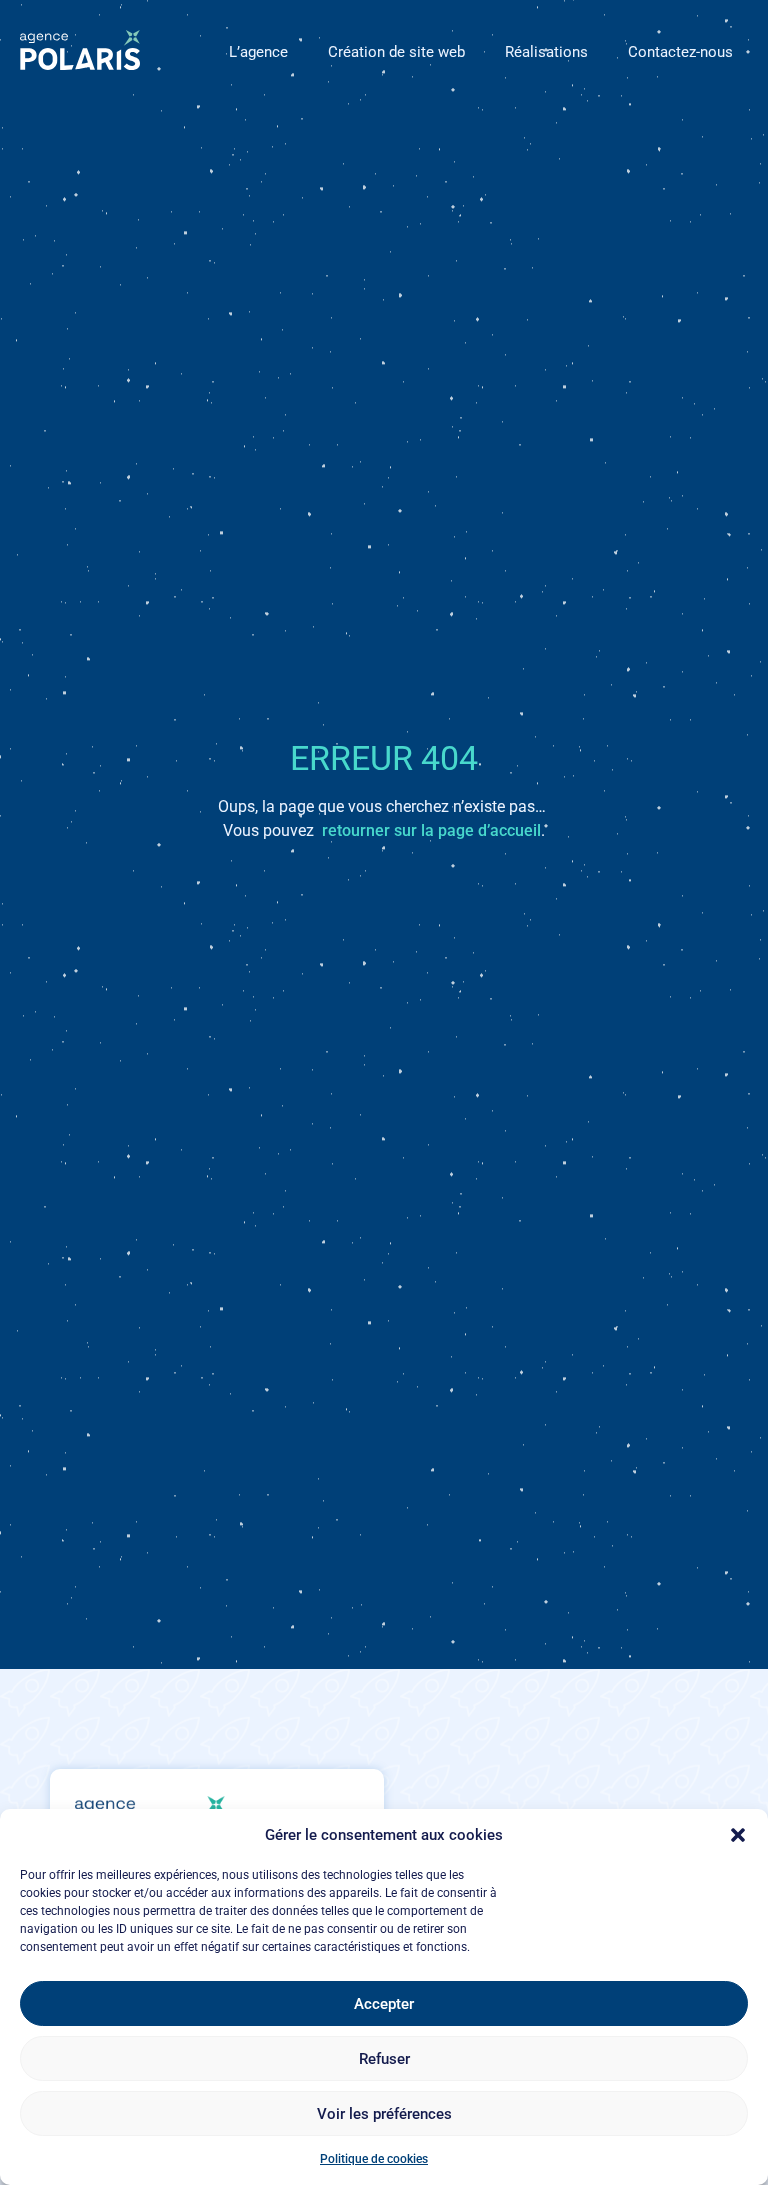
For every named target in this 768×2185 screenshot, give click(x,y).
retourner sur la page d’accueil (431, 830)
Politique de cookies (374, 2159)
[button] (738, 1835)
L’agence (258, 52)
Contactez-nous (680, 52)
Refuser (384, 2059)
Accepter (384, 2004)
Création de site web (396, 52)
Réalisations (546, 52)
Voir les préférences (384, 2114)
